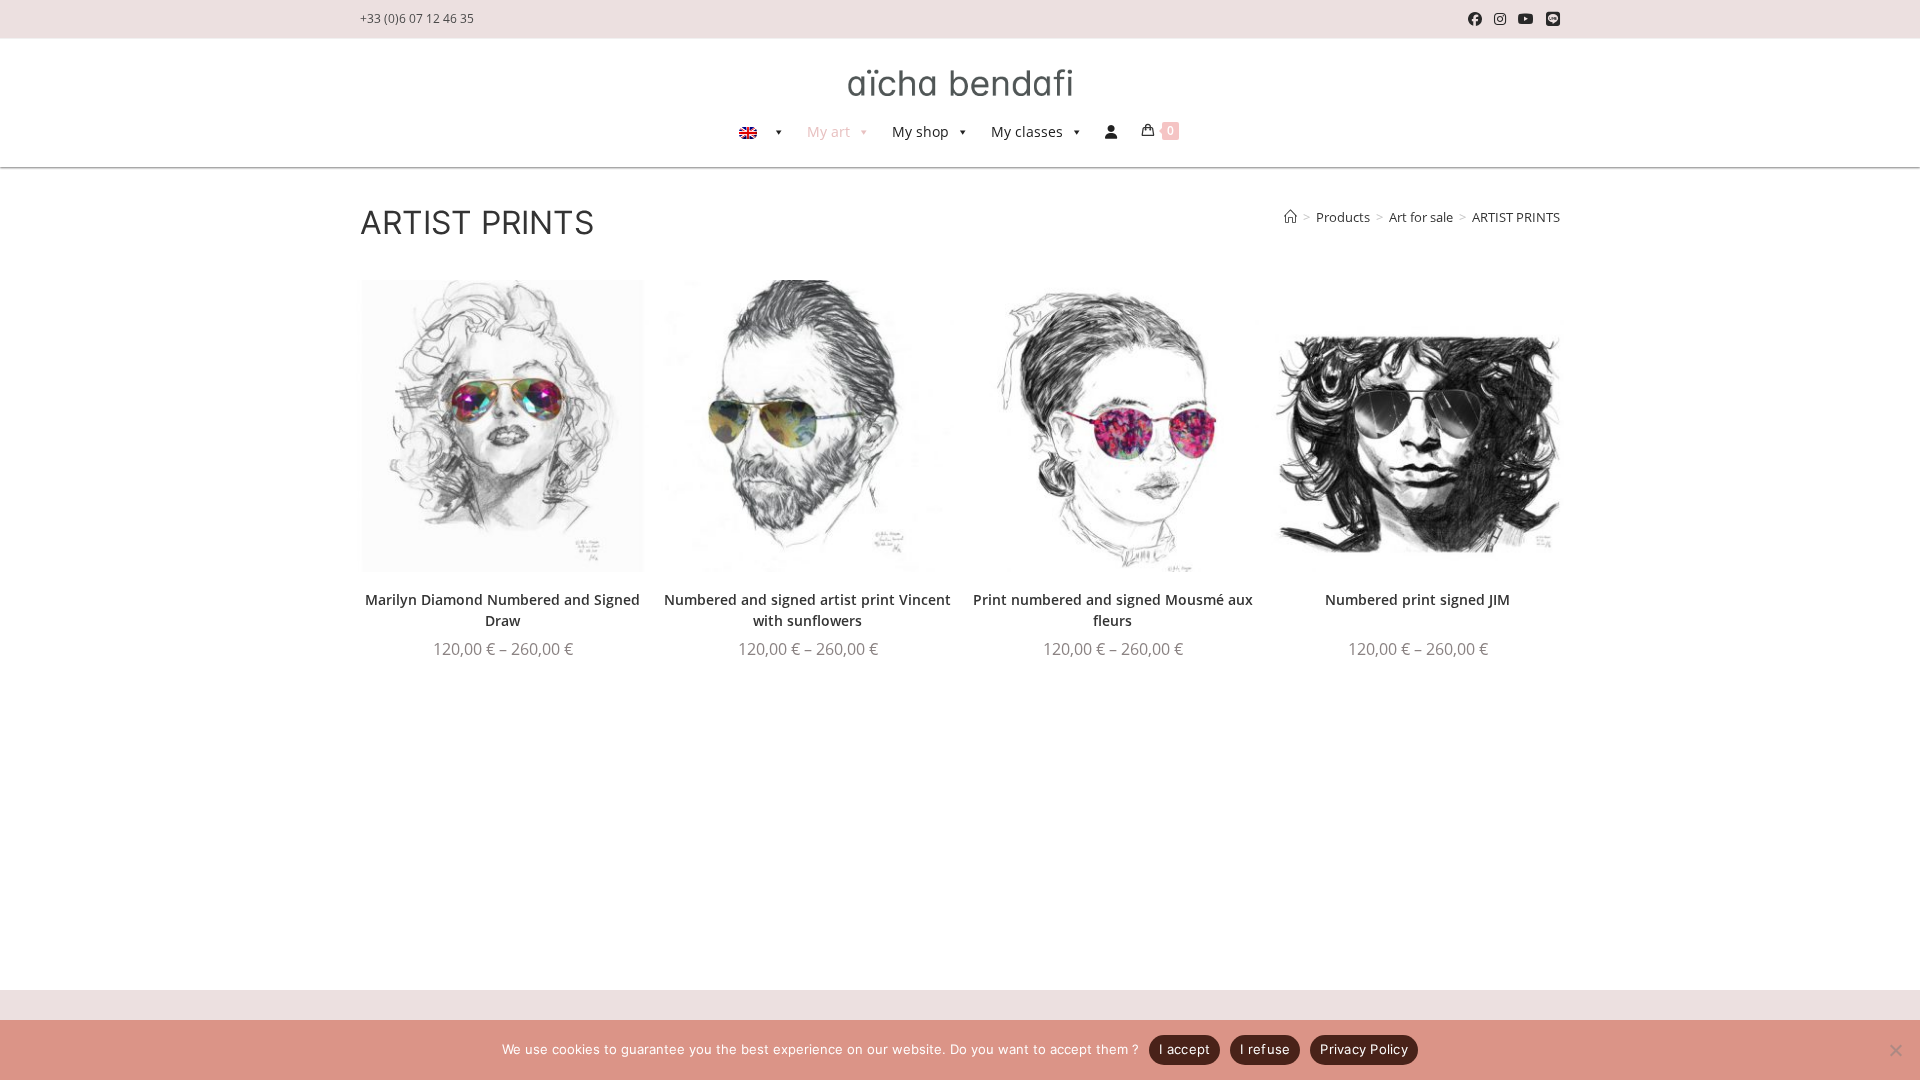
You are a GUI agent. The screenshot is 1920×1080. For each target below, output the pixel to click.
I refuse (1265, 1049)
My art (828, 131)
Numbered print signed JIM (1417, 599)
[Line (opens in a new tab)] (1550, 19)
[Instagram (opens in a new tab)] (1500, 19)
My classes (1027, 131)
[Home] (1290, 217)
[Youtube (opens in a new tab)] (1526, 19)
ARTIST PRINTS (1516, 217)
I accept (1184, 1049)
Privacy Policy (1364, 1049)
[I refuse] (1895, 1050)
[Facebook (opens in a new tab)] (1475, 19)
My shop (920, 131)
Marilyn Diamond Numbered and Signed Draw (502, 610)
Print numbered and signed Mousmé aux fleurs (1113, 610)
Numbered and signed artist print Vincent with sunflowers (807, 610)
